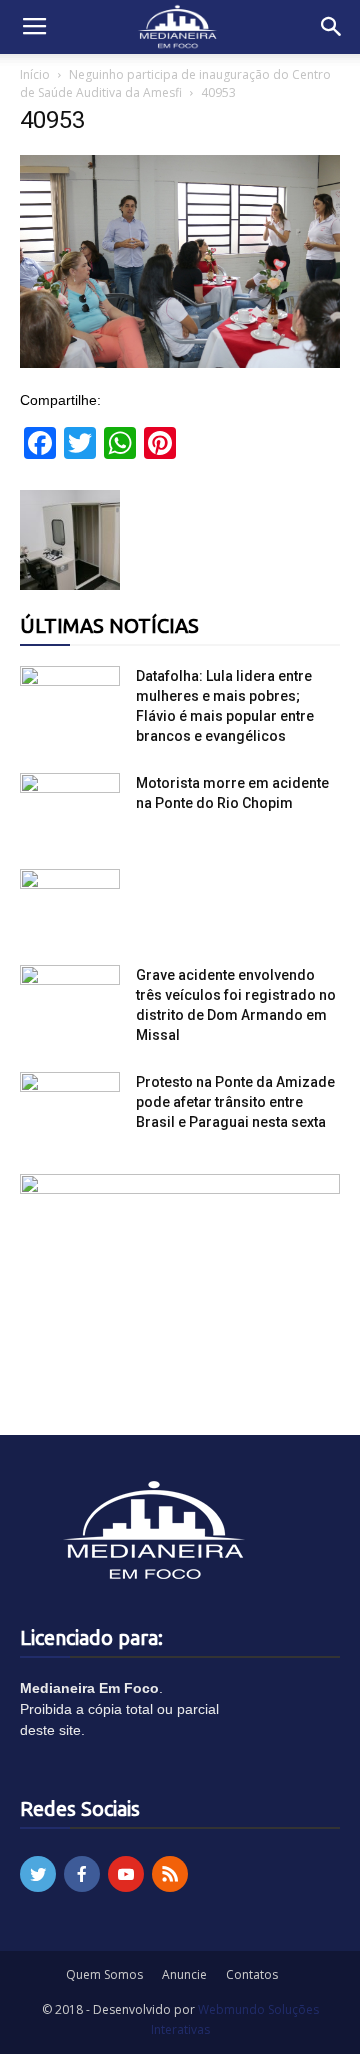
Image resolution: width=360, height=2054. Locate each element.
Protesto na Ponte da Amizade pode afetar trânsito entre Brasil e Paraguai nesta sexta (235, 1102)
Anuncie (184, 1974)
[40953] (180, 363)
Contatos (252, 1974)
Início (35, 74)
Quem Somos (104, 1974)
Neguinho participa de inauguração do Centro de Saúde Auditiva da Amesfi (175, 83)
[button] (332, 27)
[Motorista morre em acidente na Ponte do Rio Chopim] (70, 808)
